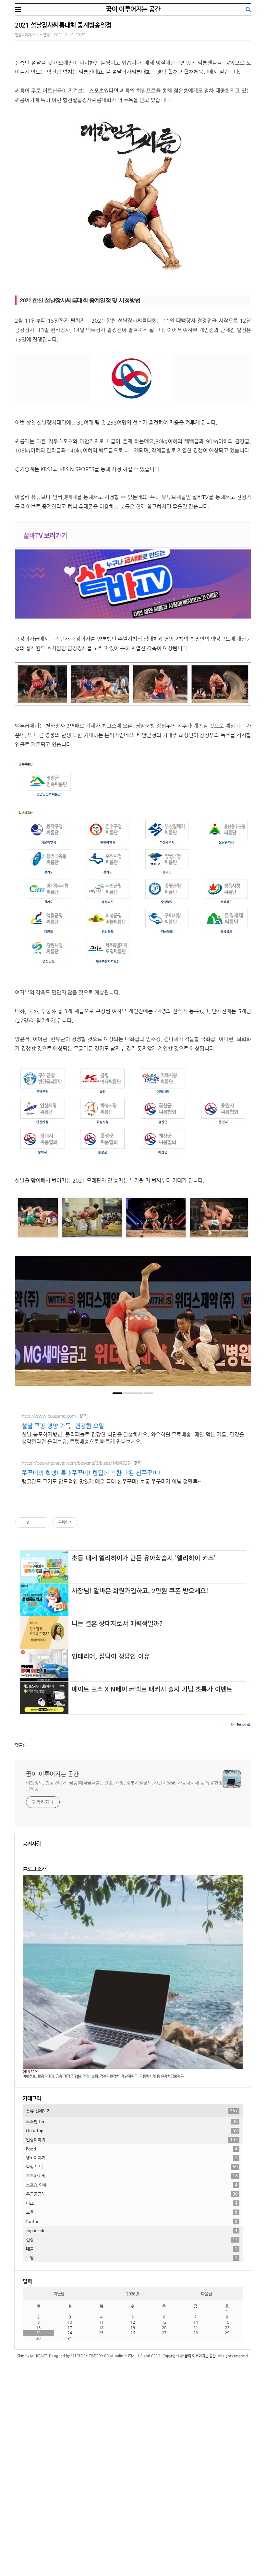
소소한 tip (132, 2121)
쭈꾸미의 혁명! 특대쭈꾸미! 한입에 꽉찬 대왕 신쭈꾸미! (91, 1473)
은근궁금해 (132, 2194)
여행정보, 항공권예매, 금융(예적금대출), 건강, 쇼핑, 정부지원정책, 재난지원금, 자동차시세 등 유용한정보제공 (124, 1786)
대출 (132, 2248)
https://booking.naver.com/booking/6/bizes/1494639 (76, 1463)
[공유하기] (35, 1523)
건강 (132, 2239)
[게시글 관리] (43, 1523)
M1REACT (39, 2356)
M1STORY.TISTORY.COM (92, 2356)
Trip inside (132, 2230)
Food (132, 2149)
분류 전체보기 (132, 2111)
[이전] (25, 1324)
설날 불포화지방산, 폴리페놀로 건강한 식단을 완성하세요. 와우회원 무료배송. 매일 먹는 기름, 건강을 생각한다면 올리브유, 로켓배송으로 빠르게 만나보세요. (133, 1438)
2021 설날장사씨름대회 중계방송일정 (63, 25)
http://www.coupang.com (49, 1416)
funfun (132, 2221)
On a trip (132, 2130)
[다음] (241, 1324)
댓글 (19, 1745)
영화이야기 (132, 2158)
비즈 (132, 2203)
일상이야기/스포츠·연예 (32, 35)
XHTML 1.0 (133, 2356)
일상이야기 (132, 2139)
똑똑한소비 (132, 2176)
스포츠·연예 (132, 2185)
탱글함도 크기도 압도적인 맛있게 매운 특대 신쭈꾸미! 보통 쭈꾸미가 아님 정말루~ (111, 1481)
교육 (132, 2212)
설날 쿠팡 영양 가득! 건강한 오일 (63, 1426)
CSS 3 (156, 2356)
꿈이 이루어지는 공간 (133, 9)
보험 (132, 2257)
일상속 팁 (132, 2167)
